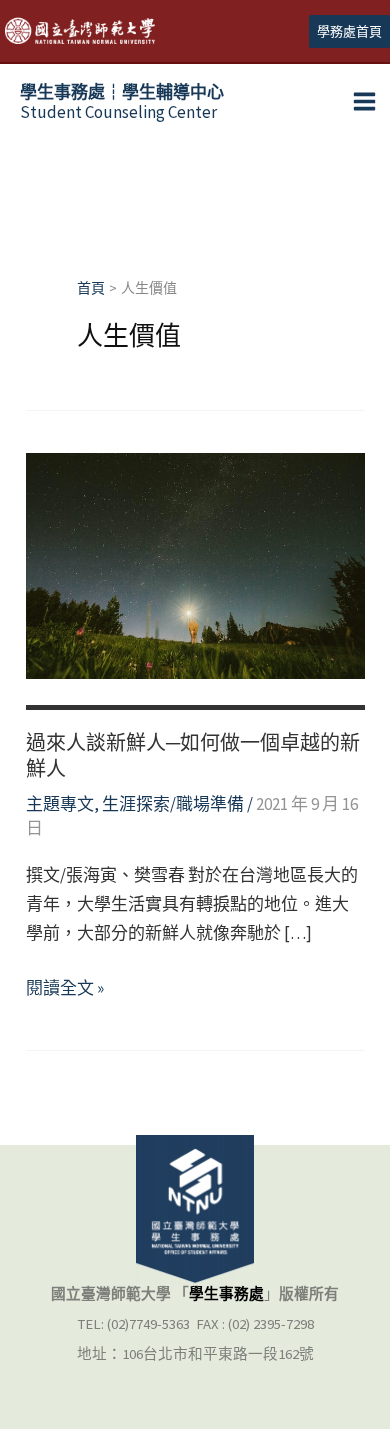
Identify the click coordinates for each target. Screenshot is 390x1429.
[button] (349, 31)
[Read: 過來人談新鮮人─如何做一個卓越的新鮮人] (195, 564)
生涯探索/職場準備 (173, 804)
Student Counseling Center (122, 102)
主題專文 (60, 804)
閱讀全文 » (65, 989)
